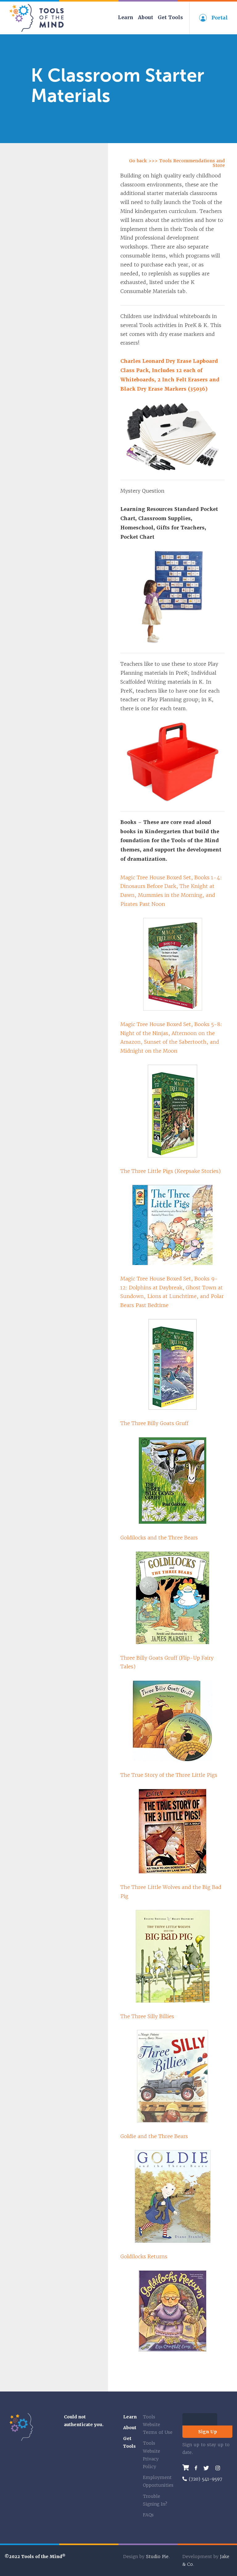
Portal (220, 18)
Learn (126, 17)
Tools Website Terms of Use (158, 2425)
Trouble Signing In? (155, 2500)
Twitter (206, 2468)
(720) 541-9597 (206, 2479)
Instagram (218, 2468)
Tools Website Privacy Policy (152, 2455)
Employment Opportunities (158, 2481)
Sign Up (208, 2432)
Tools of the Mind (37, 18)
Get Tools (170, 17)
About (146, 17)
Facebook (196, 2468)
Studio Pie (157, 2557)
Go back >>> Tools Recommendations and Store (177, 163)
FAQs (148, 2515)
